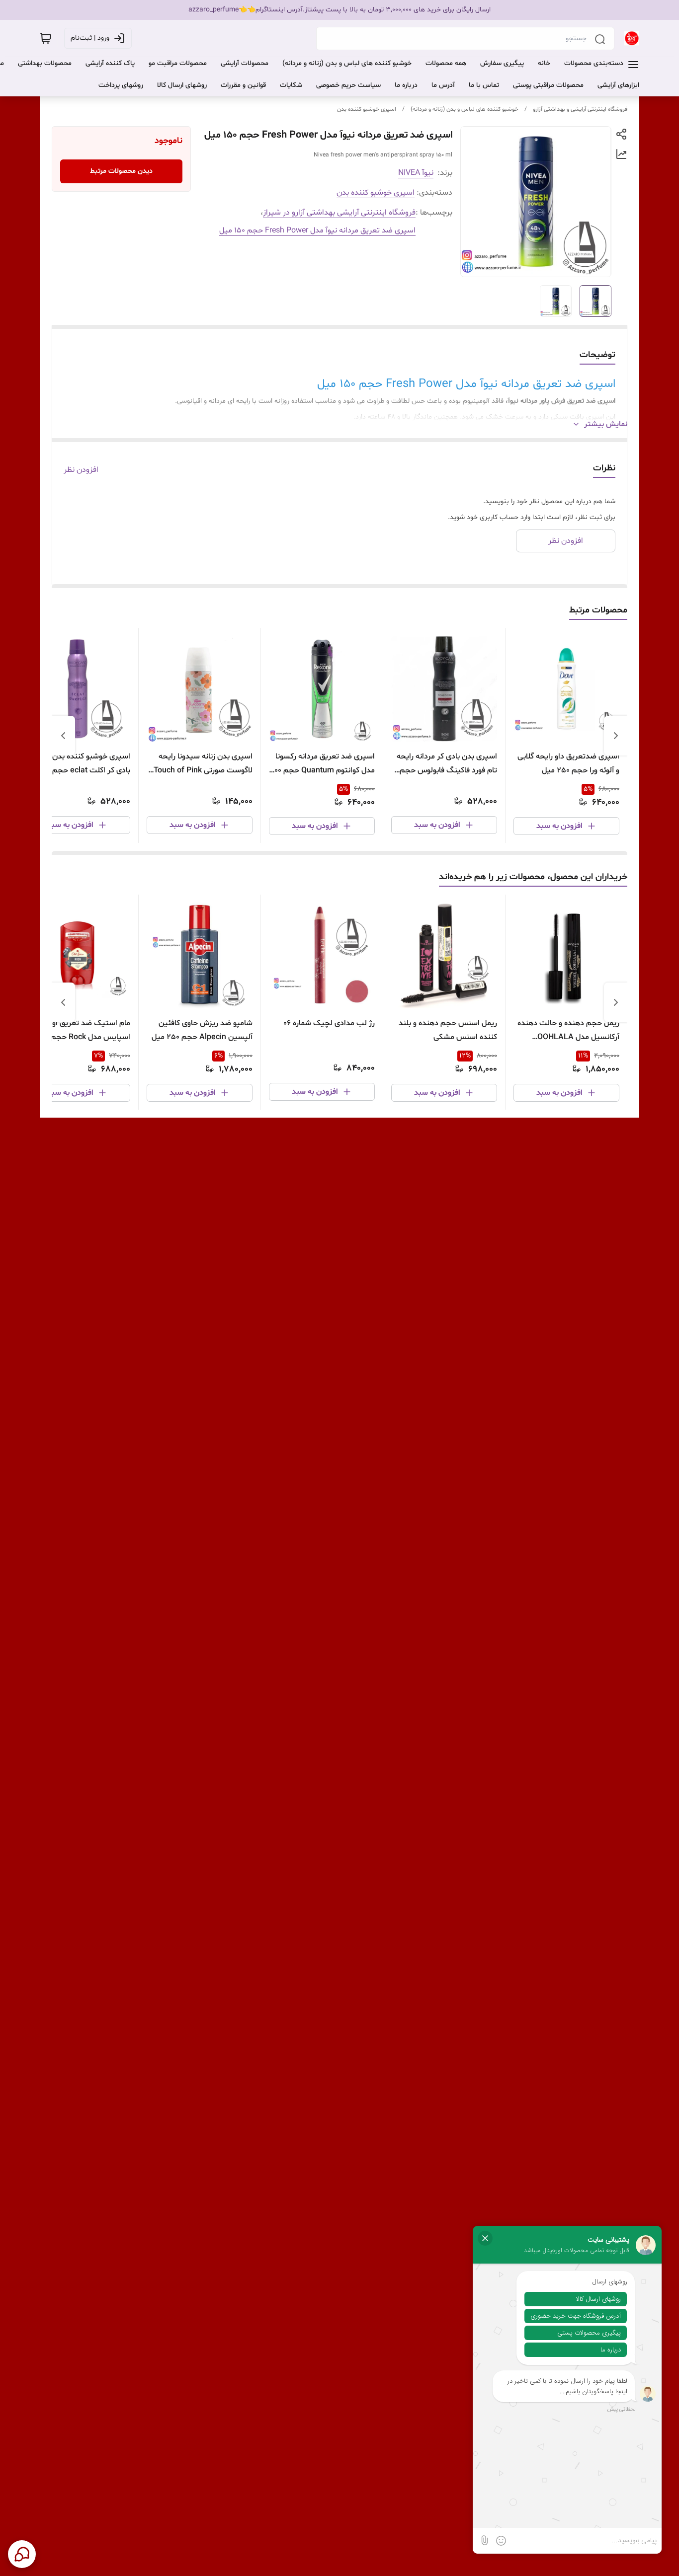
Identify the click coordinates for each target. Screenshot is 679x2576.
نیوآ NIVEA (416, 173)
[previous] (616, 736)
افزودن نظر (81, 470)
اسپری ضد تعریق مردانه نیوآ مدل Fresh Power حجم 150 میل (317, 230)
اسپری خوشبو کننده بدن (367, 109)
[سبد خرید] (46, 38)
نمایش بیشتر (606, 424)
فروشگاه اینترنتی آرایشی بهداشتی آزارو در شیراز (339, 213)
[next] (63, 736)
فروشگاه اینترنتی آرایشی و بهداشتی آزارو (580, 109)
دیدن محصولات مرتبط (121, 171)
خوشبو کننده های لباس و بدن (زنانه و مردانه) (465, 109)
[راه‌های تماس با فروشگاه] (22, 2554)
